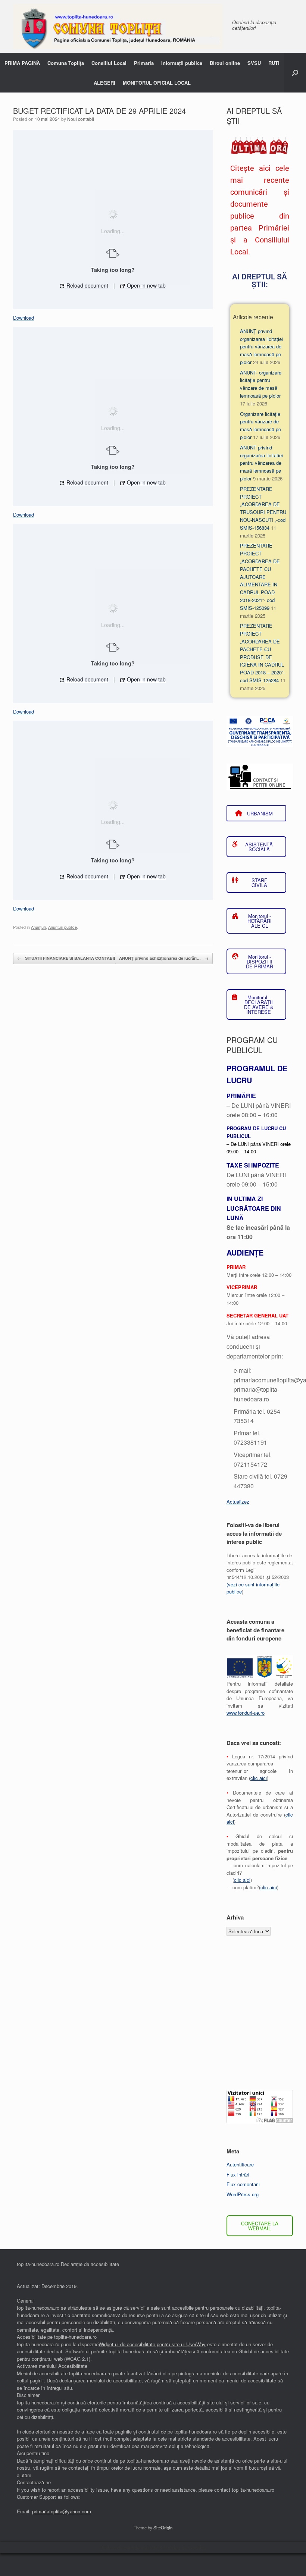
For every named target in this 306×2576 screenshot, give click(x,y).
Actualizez (238, 1502)
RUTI (274, 63)
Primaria (144, 63)
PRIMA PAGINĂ (22, 63)
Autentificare (240, 2164)
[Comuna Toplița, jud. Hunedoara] (118, 26)
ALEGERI (104, 83)
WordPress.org (243, 2194)
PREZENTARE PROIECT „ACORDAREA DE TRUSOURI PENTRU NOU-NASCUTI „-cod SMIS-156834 (263, 508)
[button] (295, 73)
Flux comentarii (243, 2184)
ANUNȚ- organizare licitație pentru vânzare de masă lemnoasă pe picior (261, 384)
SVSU (254, 63)
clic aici (259, 1778)
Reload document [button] (87, 285)
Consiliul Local (109, 63)
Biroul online (225, 63)
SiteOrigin (163, 2528)
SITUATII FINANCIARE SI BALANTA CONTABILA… (70, 958)
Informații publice (182, 63)
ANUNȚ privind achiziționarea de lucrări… (164, 958)
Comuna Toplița (66, 63)
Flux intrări (238, 2174)
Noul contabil (81, 119)
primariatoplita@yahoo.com (62, 2511)
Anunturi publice (63, 927)
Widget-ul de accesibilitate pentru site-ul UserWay (152, 2344)
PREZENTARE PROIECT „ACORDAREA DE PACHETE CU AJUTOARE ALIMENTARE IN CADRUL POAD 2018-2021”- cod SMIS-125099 (260, 576)
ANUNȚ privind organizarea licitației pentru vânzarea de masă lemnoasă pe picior (261, 347)
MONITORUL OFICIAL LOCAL (157, 83)
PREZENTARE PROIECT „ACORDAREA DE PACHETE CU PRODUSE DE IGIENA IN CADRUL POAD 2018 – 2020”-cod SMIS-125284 (262, 653)
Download (24, 318)
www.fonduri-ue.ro (246, 1713)
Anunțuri (38, 927)
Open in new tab (146, 285)
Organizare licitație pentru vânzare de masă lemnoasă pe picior (260, 425)
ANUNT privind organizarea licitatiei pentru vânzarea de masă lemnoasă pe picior (261, 463)
